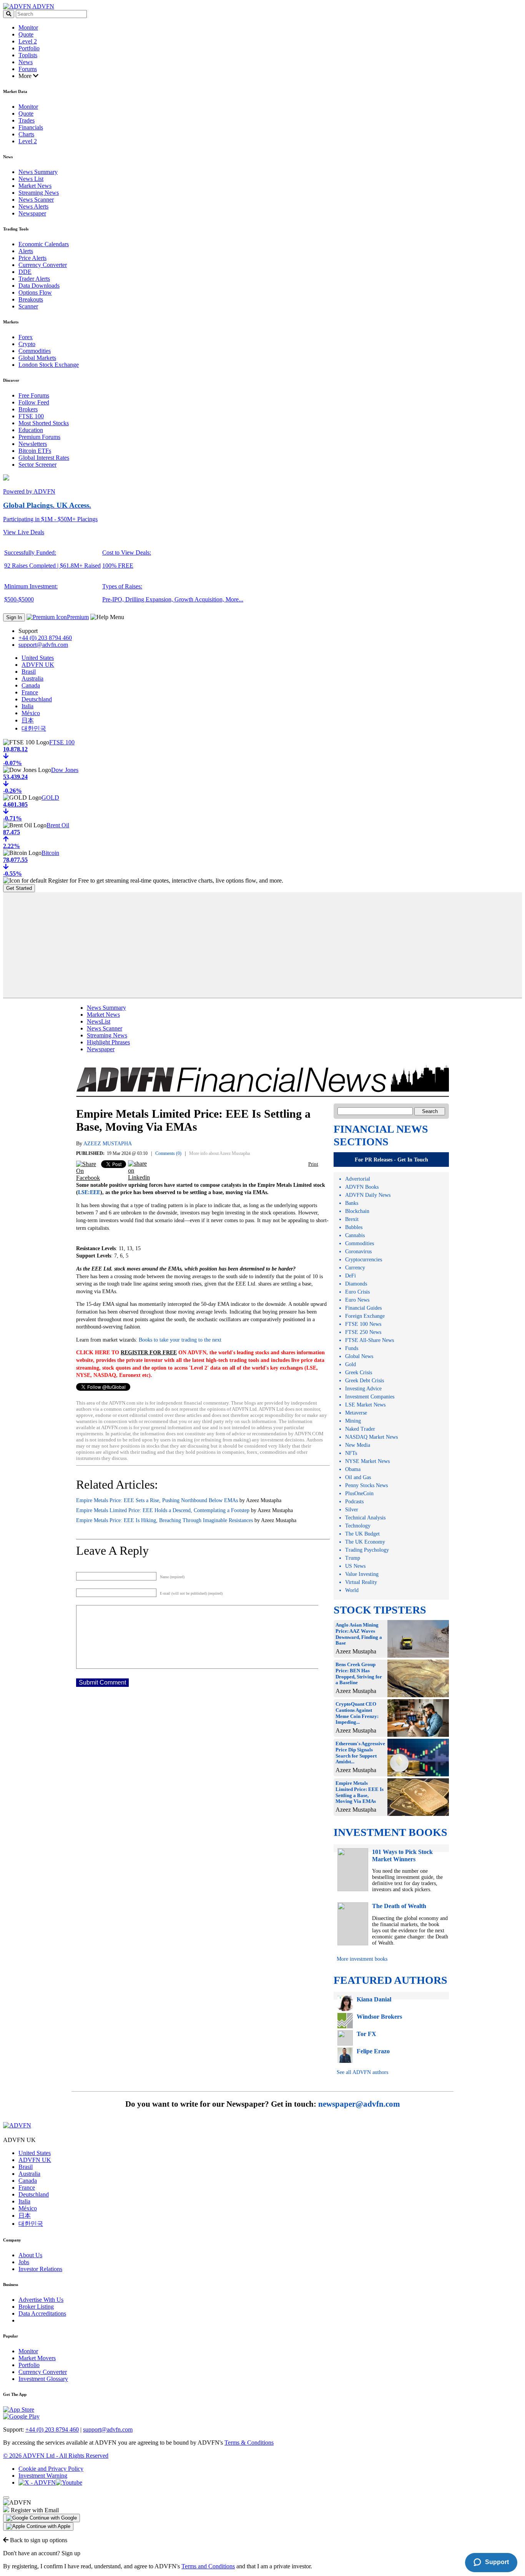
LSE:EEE (89, 1192)
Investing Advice (363, 1389)
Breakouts (31, 299)
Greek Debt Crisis (365, 1381)
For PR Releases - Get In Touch (391, 1160)
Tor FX (366, 2034)
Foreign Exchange (365, 1316)
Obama (353, 1469)
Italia (27, 706)
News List (31, 179)
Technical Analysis (365, 1518)
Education (31, 430)
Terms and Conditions (208, 2566)
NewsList (99, 1021)
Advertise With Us (41, 2300)
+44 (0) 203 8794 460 (45, 638)
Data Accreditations (42, 2313)
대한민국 (34, 728)
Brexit (352, 1219)
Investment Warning (43, 2476)
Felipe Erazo (373, 2051)
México (31, 713)
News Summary (38, 172)
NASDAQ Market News (371, 1437)
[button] (42, 2518)
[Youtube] (69, 2482)
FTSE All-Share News (370, 1340)
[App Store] (19, 2410)
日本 (28, 720)
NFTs (351, 1453)
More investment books (362, 1959)
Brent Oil (58, 825)
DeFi (351, 1276)
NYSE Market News (367, 1461)
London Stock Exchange (49, 365)
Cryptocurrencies (364, 1260)
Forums (28, 69)
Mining (353, 1421)
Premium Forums (39, 437)
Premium (78, 617)
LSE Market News (365, 1405)
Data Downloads (39, 286)
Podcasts (354, 1502)
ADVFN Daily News (368, 1195)
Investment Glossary (43, 2379)
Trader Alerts (34, 279)
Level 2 (28, 41)
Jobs (24, 2262)
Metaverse (356, 1413)
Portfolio (29, 48)
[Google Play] (21, 2416)
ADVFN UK (38, 665)
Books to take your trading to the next (179, 1340)
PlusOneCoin (359, 1493)
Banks (352, 1203)
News (26, 62)
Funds (352, 1348)
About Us (30, 2255)
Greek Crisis (359, 1372)
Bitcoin (50, 853)
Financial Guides (363, 1308)
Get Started (19, 888)
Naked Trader (360, 1429)
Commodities (35, 351)
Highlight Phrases (108, 1042)
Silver (352, 1510)
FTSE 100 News (363, 1324)
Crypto (27, 344)
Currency (355, 1268)
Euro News (357, 1300)
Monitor (28, 27)
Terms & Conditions (249, 2443)
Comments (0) (168, 1153)
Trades (27, 120)
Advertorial (358, 1179)
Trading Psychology (367, 1550)
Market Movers (37, 2358)
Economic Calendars (44, 244)
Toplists (28, 55)
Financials (31, 127)
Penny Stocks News (366, 1485)
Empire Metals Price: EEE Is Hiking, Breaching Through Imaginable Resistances (164, 1520)
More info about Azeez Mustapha (219, 1153)
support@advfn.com (43, 645)
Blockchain (357, 1211)
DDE (25, 272)
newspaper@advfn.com (359, 2104)
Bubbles (354, 1227)
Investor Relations (40, 2269)
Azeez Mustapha (108, 1144)
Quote (26, 34)
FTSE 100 (31, 416)
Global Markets (37, 358)
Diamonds (356, 1284)
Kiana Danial (374, 1999)
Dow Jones (65, 770)
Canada (31, 685)
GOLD (50, 798)
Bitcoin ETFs (35, 451)
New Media (358, 1445)
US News (355, 1566)
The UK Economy (365, 1542)
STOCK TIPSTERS (380, 1610)
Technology (358, 1526)
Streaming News (39, 193)
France (30, 692)
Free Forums (34, 395)
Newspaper (32, 213)
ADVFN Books (362, 1187)
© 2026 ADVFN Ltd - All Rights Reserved (56, 2456)
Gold (351, 1364)
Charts (26, 134)
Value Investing (362, 1574)
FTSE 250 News (363, 1332)
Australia (32, 678)
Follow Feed (34, 402)
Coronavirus (358, 1252)
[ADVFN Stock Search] (9, 14)
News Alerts (33, 206)
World (352, 1590)
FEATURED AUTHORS (390, 1980)
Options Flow (35, 292)
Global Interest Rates (44, 458)
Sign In (14, 617)
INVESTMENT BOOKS (390, 1832)
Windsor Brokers (379, 2017)
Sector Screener (37, 465)
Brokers (28, 409)
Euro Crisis (357, 1292)
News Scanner (36, 200)
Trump (353, 1558)
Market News (35, 186)
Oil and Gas (358, 1477)
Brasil (29, 672)
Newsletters (33, 444)
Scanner (28, 306)
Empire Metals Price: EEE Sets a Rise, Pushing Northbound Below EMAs (157, 1500)
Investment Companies (370, 1397)
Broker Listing (36, 2307)
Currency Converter (43, 265)
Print (313, 1164)
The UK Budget (362, 1534)
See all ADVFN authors (362, 2072)
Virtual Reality (361, 1582)
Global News (359, 1356)
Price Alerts (32, 258)
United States (38, 658)
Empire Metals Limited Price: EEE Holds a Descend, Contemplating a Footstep (163, 1510)
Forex (26, 337)
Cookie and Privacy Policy (51, 2469)
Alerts (26, 251)
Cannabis (355, 1235)
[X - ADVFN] (37, 2482)
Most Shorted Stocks (44, 423)
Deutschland (37, 699)
